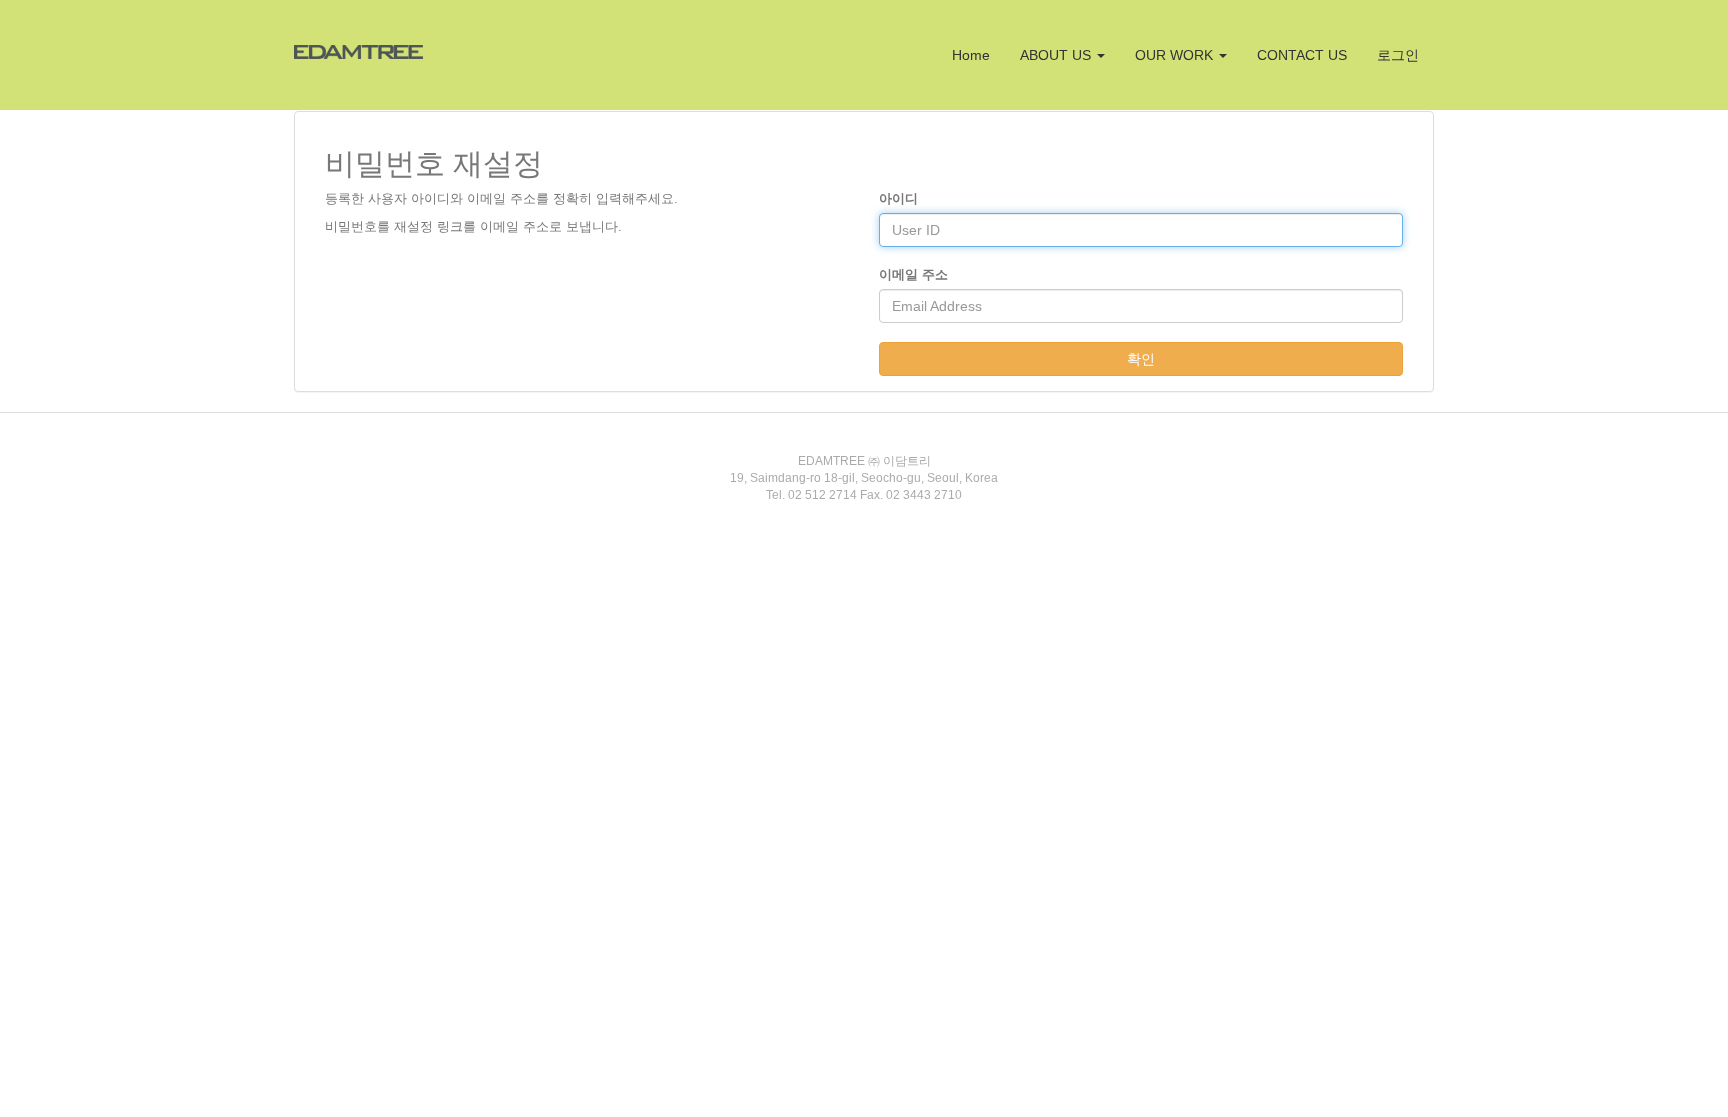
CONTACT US (1302, 55)
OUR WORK (1176, 55)
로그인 (1398, 55)
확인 (1141, 359)
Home (971, 55)
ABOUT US (1057, 55)
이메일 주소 (913, 274)
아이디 (898, 198)
